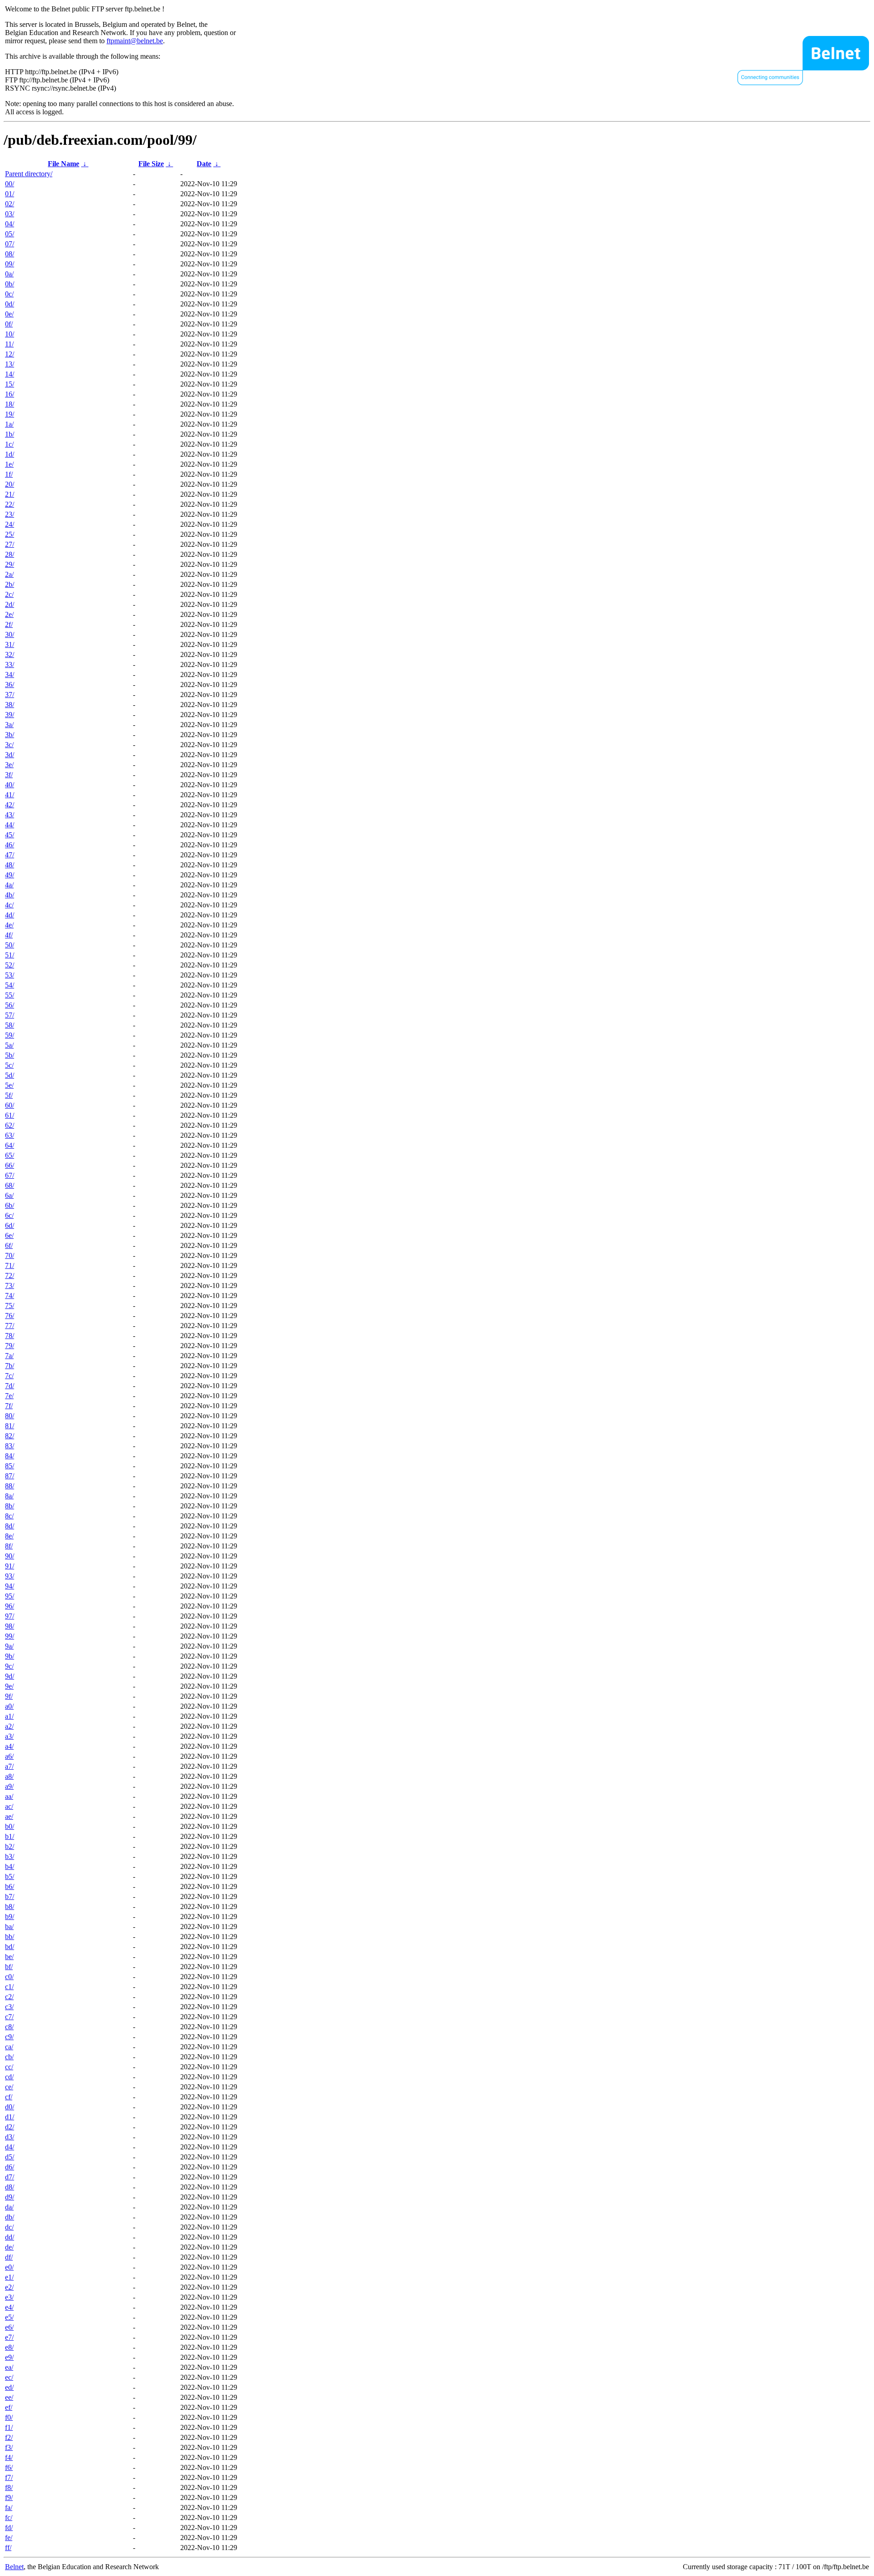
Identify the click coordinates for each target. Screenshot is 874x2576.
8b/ (10, 1506)
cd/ (9, 2077)
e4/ (9, 2307)
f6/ (9, 2467)
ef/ (9, 2407)
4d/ (10, 915)
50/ (10, 945)
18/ (10, 404)
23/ (10, 514)
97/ (10, 1616)
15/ (10, 384)
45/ (10, 835)
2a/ (9, 574)
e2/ (9, 2287)
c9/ (9, 2037)
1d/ (10, 454)
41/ (10, 795)
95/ (10, 1596)
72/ (10, 1275)
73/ (10, 1285)
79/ (10, 1346)
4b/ (10, 895)
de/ (9, 2247)
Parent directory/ (29, 174)
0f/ (9, 324)
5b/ (10, 1055)
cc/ (9, 2067)
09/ (10, 264)
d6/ (10, 2167)
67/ (10, 1175)
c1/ (9, 1987)
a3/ (9, 1736)
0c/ (9, 294)
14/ (10, 374)
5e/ (9, 1085)
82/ (10, 1436)
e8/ (9, 2347)
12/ (10, 354)
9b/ (10, 1656)
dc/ (9, 2227)
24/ (10, 524)
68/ (10, 1185)
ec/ (9, 2377)
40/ (10, 785)
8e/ (9, 1536)
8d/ (10, 1526)
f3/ (9, 2447)
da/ (9, 2207)
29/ (10, 564)
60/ (10, 1105)
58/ (10, 1025)
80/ (10, 1416)
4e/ (9, 925)
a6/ (9, 1756)
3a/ (9, 725)
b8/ (10, 1907)
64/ (10, 1145)
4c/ (9, 905)
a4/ (9, 1746)
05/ (10, 234)
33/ (10, 664)
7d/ (10, 1386)
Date (204, 164)
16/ (10, 394)
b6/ (10, 1886)
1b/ (10, 434)
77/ (10, 1326)
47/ (10, 855)
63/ (10, 1135)
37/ (10, 695)
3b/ (10, 735)
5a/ (9, 1045)
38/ (10, 705)
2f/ (9, 624)
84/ (10, 1456)
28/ (10, 554)
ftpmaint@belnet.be (135, 41)
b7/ (10, 1896)
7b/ (10, 1366)
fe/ (9, 2538)
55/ (10, 995)
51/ (10, 955)
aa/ (9, 1796)
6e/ (9, 1235)
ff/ (8, 2548)
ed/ (9, 2387)
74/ (10, 1296)
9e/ (9, 1686)
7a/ (9, 1356)
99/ (10, 1636)
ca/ (9, 2047)
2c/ (9, 594)
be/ (9, 1957)
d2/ (10, 2127)
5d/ (10, 1075)
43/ (10, 815)
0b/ (10, 284)
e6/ (9, 2327)
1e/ (9, 464)
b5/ (10, 1876)
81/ (10, 1426)
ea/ (9, 2367)
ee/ (9, 2397)
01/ (10, 194)
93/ (10, 1576)
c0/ (9, 1977)
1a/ (9, 424)
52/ (10, 965)
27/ (10, 544)
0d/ (10, 304)
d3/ (10, 2137)
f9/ (9, 2497)
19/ (10, 414)
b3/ (10, 1856)
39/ (10, 715)
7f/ (9, 1406)
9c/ (9, 1666)
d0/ (10, 2107)
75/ (10, 1306)
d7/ (10, 2177)
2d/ (10, 604)
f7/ (9, 2477)
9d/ (10, 1676)
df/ (9, 2257)
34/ (10, 675)
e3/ (9, 2297)
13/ (10, 364)
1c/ (9, 444)
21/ (10, 494)
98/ (10, 1626)
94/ (10, 1586)
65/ (10, 1155)
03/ (10, 214)
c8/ (9, 2027)
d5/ (10, 2157)
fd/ (9, 2528)
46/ (10, 845)
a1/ (9, 1716)
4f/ (9, 935)
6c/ (9, 1215)
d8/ (10, 2187)
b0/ (10, 1826)
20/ (10, 484)
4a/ (9, 885)
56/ (10, 1005)
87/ (10, 1476)
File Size (151, 164)
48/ (10, 865)
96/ (10, 1606)
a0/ (9, 1706)
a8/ (9, 1776)
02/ (10, 204)
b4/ (10, 1866)
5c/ (9, 1065)
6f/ (9, 1245)
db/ (10, 2217)
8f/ (9, 1546)
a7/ (9, 1766)
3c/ (9, 745)
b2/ (10, 1846)
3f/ (9, 775)
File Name (64, 164)
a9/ (9, 1786)
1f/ (9, 474)
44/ (10, 825)
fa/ (9, 2507)
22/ (10, 504)
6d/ (10, 1225)
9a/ (9, 1646)
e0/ (9, 2267)
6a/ (9, 1195)
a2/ (9, 1726)
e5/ (9, 2317)
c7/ (9, 2017)
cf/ (9, 2097)
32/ (10, 654)
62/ (10, 1125)
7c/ (9, 1376)
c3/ (9, 2007)
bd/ (10, 1947)
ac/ (9, 1806)
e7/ (9, 2337)
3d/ (10, 755)
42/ (10, 805)
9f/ (9, 1696)
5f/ (9, 1095)
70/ (10, 1255)
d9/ (10, 2197)
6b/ (10, 1205)
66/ (10, 1165)
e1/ (9, 2277)
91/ (10, 1566)
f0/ (9, 2417)
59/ (10, 1035)
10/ (10, 334)
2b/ (10, 584)
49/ (10, 875)
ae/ (9, 1816)
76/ (10, 1316)
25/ (10, 534)
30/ (10, 634)
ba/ (9, 1927)
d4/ (10, 2147)
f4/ (9, 2457)
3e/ (9, 765)
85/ (10, 1466)
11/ (9, 344)
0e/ (9, 314)
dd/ (10, 2237)
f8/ (9, 2487)
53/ (10, 975)
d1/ (10, 2117)
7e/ (9, 1396)
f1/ (9, 2427)
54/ (10, 985)
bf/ (9, 1967)
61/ (10, 1115)
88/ (10, 1486)
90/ (10, 1556)
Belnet (14, 2567)
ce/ (9, 2087)
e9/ (9, 2357)
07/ (10, 244)
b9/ (10, 1917)
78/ (10, 1336)
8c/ (9, 1516)
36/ (10, 685)
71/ (10, 1265)
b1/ (10, 1836)
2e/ (9, 614)
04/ (10, 224)
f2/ (9, 2437)
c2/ (9, 1997)
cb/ (9, 2057)
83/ (10, 1446)
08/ (10, 254)
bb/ (10, 1937)
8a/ (9, 1496)
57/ (10, 1015)
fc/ (9, 2517)
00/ (10, 184)
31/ (10, 644)
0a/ (9, 274)
